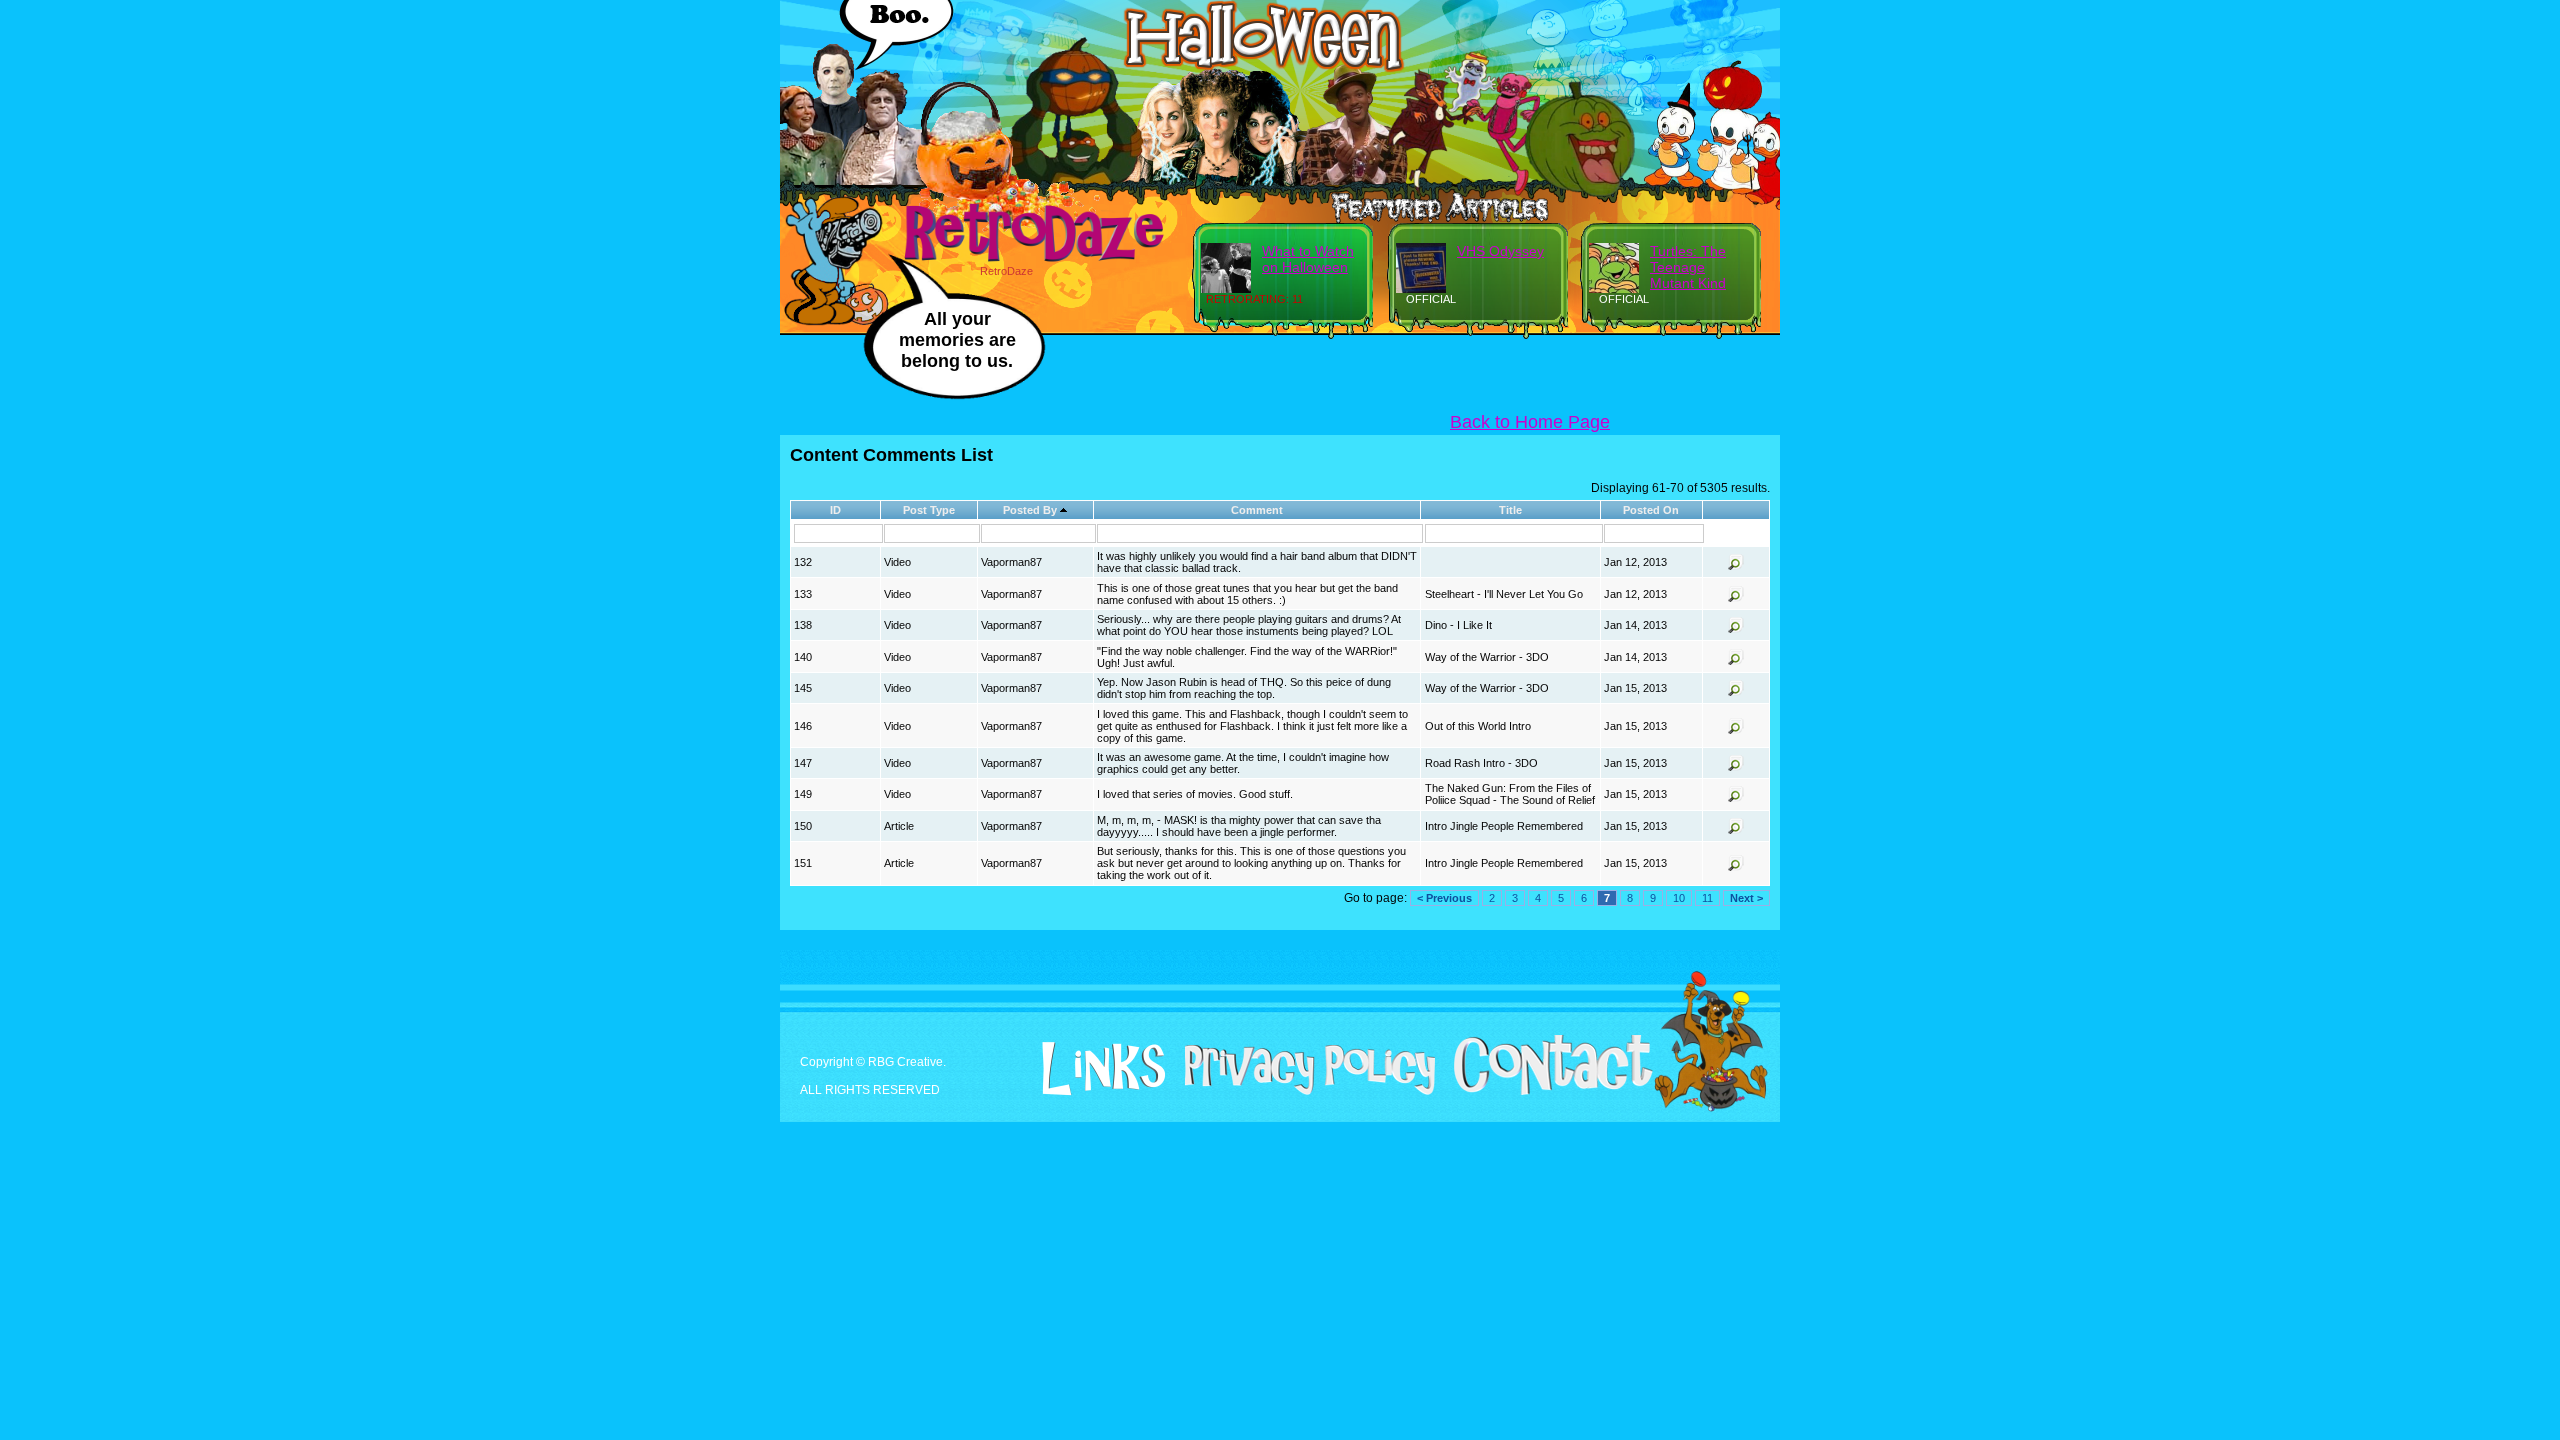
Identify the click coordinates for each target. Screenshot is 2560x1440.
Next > (1746, 898)
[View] (1736, 566)
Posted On (1651, 510)
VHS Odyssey (1500, 251)
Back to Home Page (1530, 422)
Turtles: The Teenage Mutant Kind (1688, 267)
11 (1707, 898)
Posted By (1030, 510)
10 (1679, 898)
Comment (1257, 510)
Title (1510, 510)
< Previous (1444, 898)
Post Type (929, 510)
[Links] (1096, 1069)
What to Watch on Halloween (1308, 259)
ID (835, 510)
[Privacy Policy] (1302, 1091)
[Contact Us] (1545, 1091)
